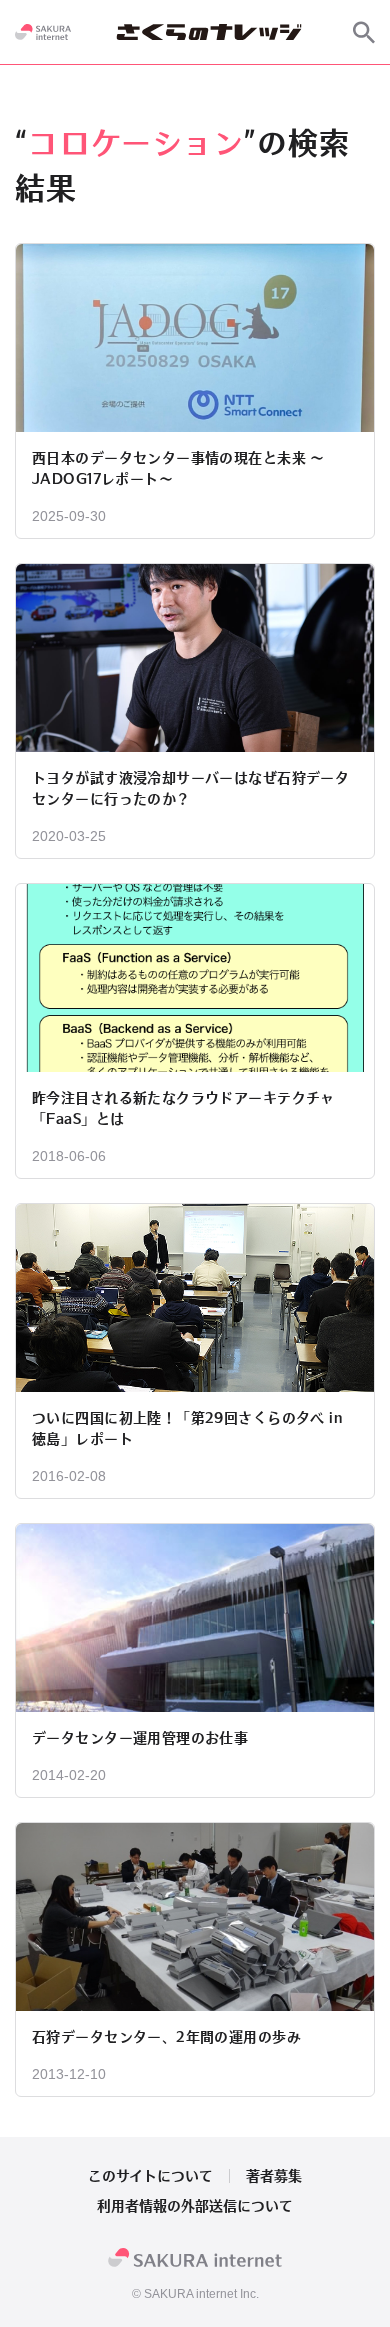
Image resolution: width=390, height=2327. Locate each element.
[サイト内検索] (364, 32)
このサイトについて (150, 2176)
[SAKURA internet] (43, 32)
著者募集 (274, 2176)
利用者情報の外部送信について (195, 2206)
